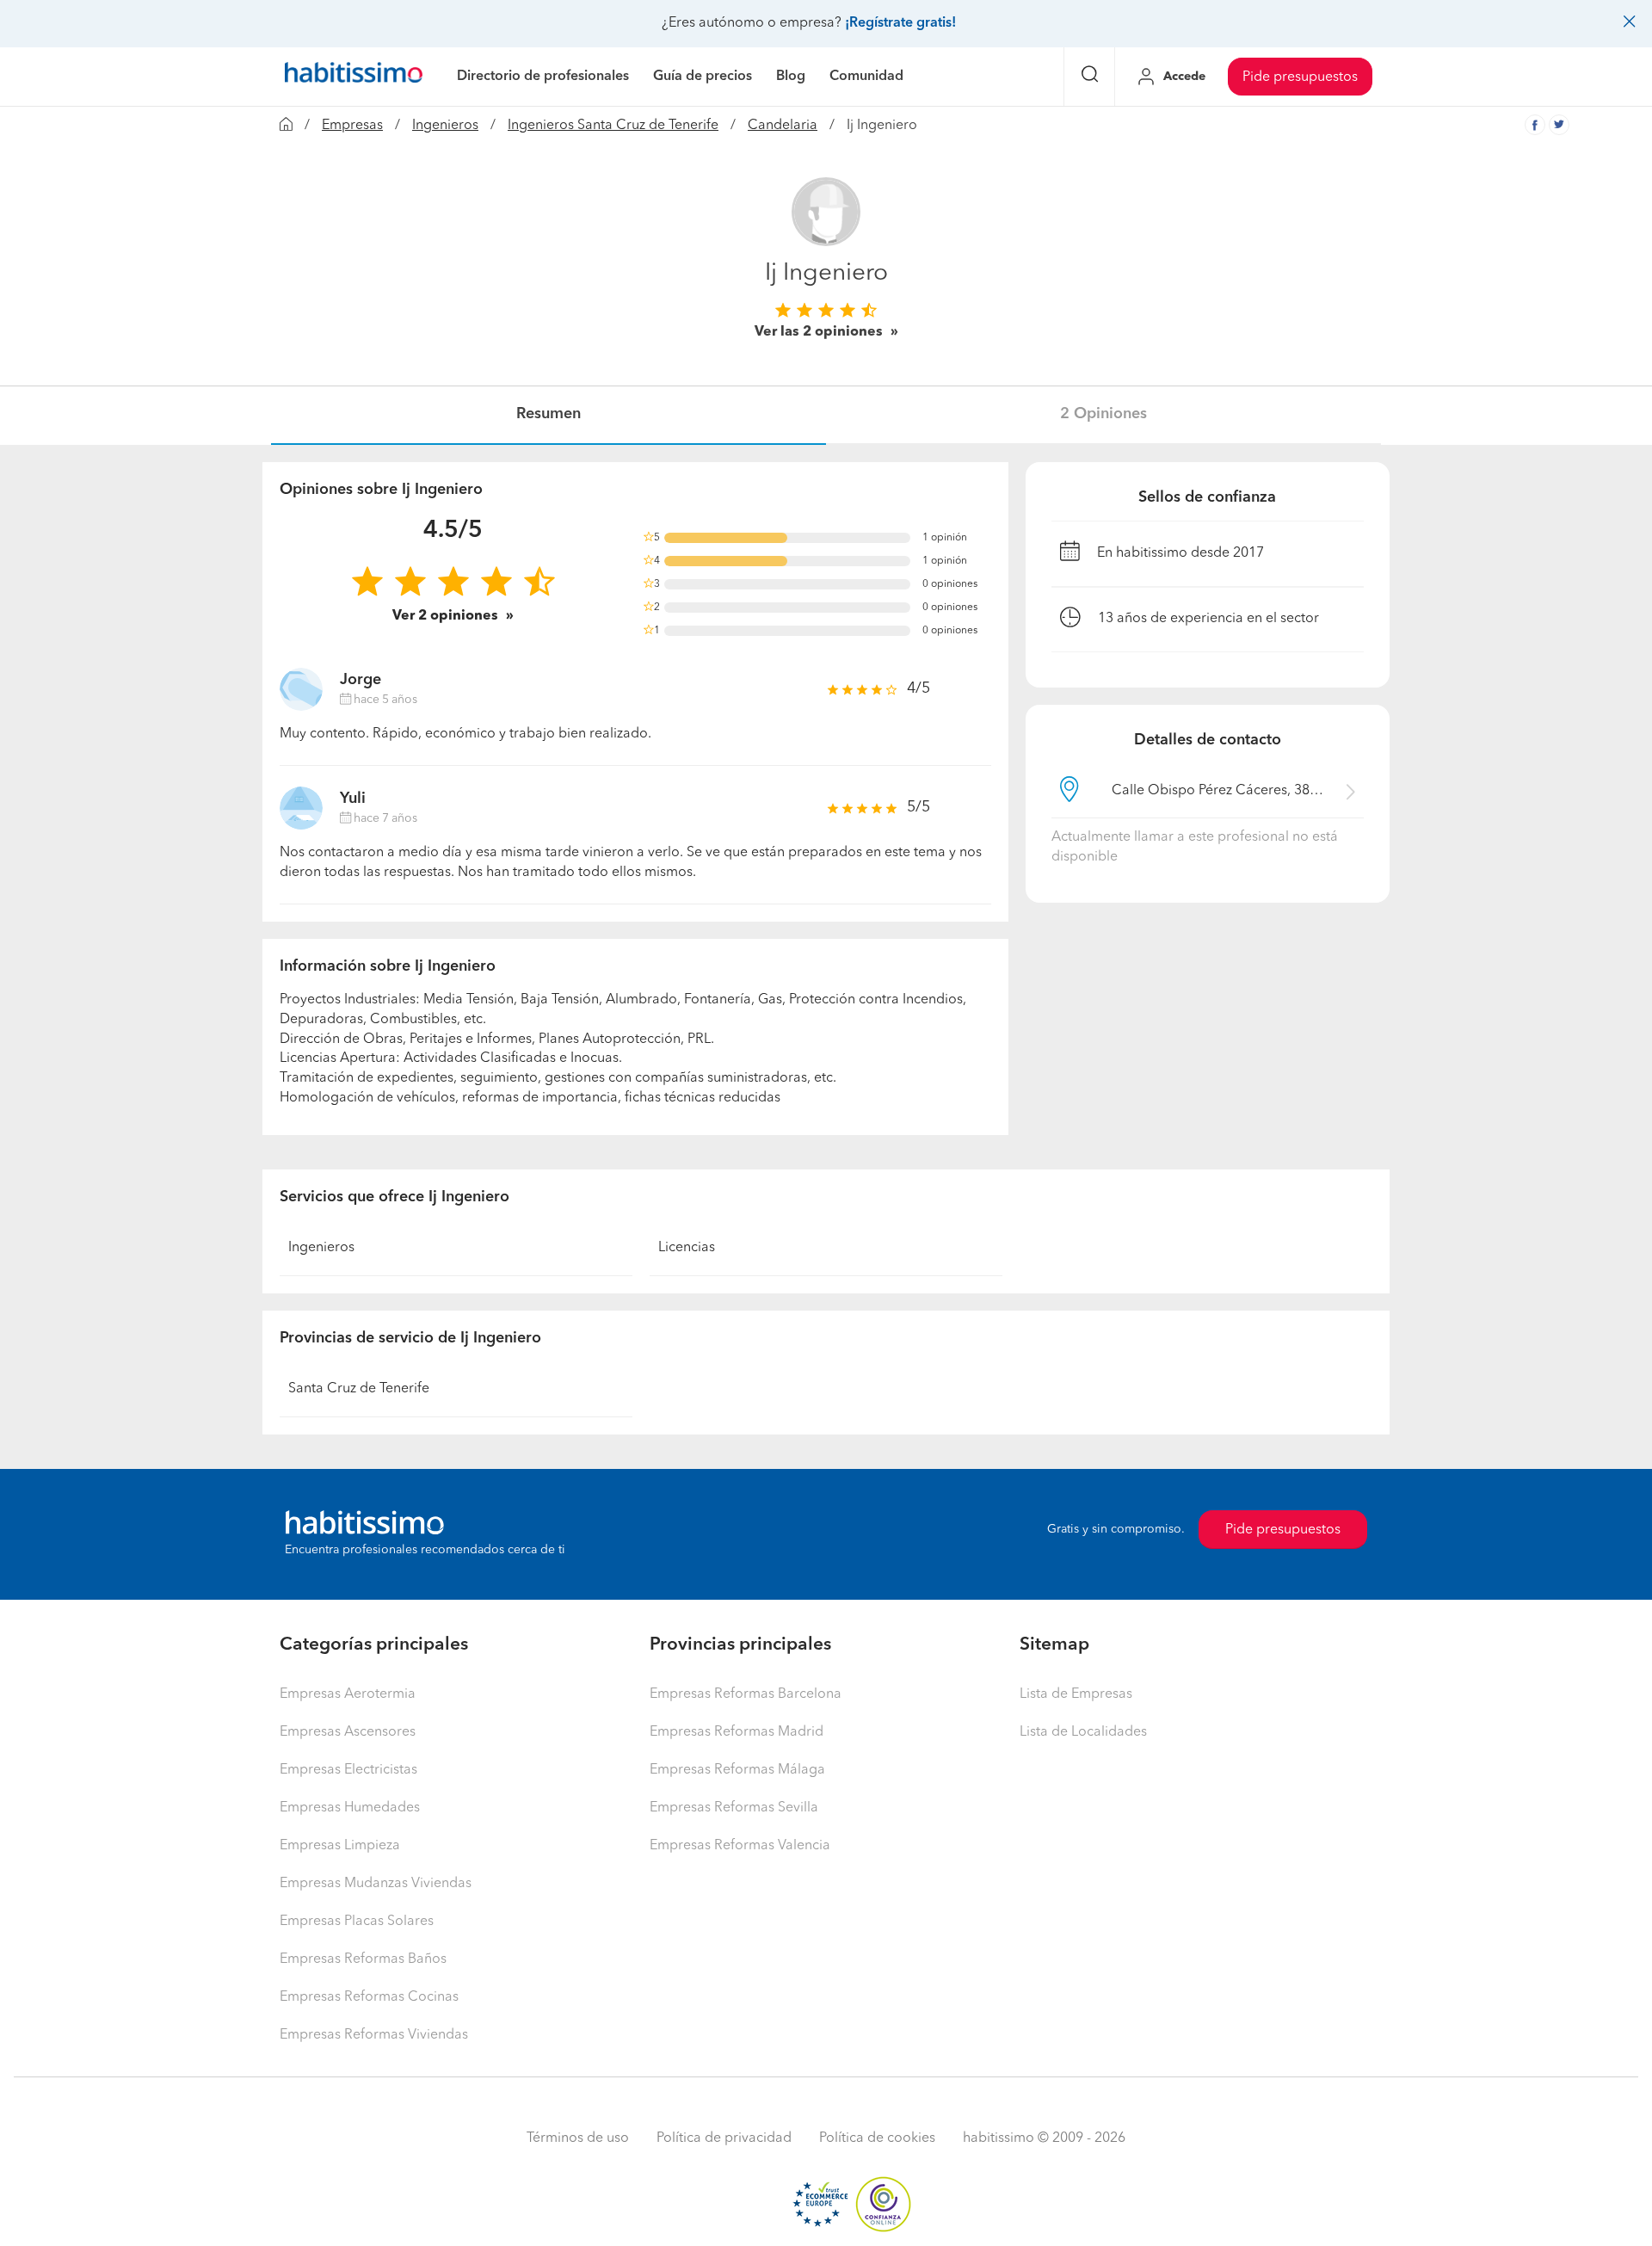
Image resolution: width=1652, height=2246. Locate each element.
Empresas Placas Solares (357, 1922)
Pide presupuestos (1300, 77)
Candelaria (783, 126)
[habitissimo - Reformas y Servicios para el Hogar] (354, 77)
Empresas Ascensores (348, 1732)
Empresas (352, 126)
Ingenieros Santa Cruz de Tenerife (613, 126)
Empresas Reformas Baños (363, 1959)
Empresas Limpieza (340, 1846)
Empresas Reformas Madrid (737, 1732)
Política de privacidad (724, 2138)
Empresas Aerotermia (348, 1694)
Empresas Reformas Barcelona (746, 1694)
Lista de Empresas (1076, 1694)
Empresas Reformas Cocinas (369, 1997)
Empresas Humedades (350, 1808)
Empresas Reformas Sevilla (734, 1808)
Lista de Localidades (1083, 1732)
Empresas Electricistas (348, 1770)
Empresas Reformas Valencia (740, 1846)
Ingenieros (445, 126)
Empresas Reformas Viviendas (374, 2035)
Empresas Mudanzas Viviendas (376, 1884)
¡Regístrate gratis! (900, 23)
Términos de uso (578, 2138)
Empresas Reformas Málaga (737, 1770)
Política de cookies (877, 2138)
